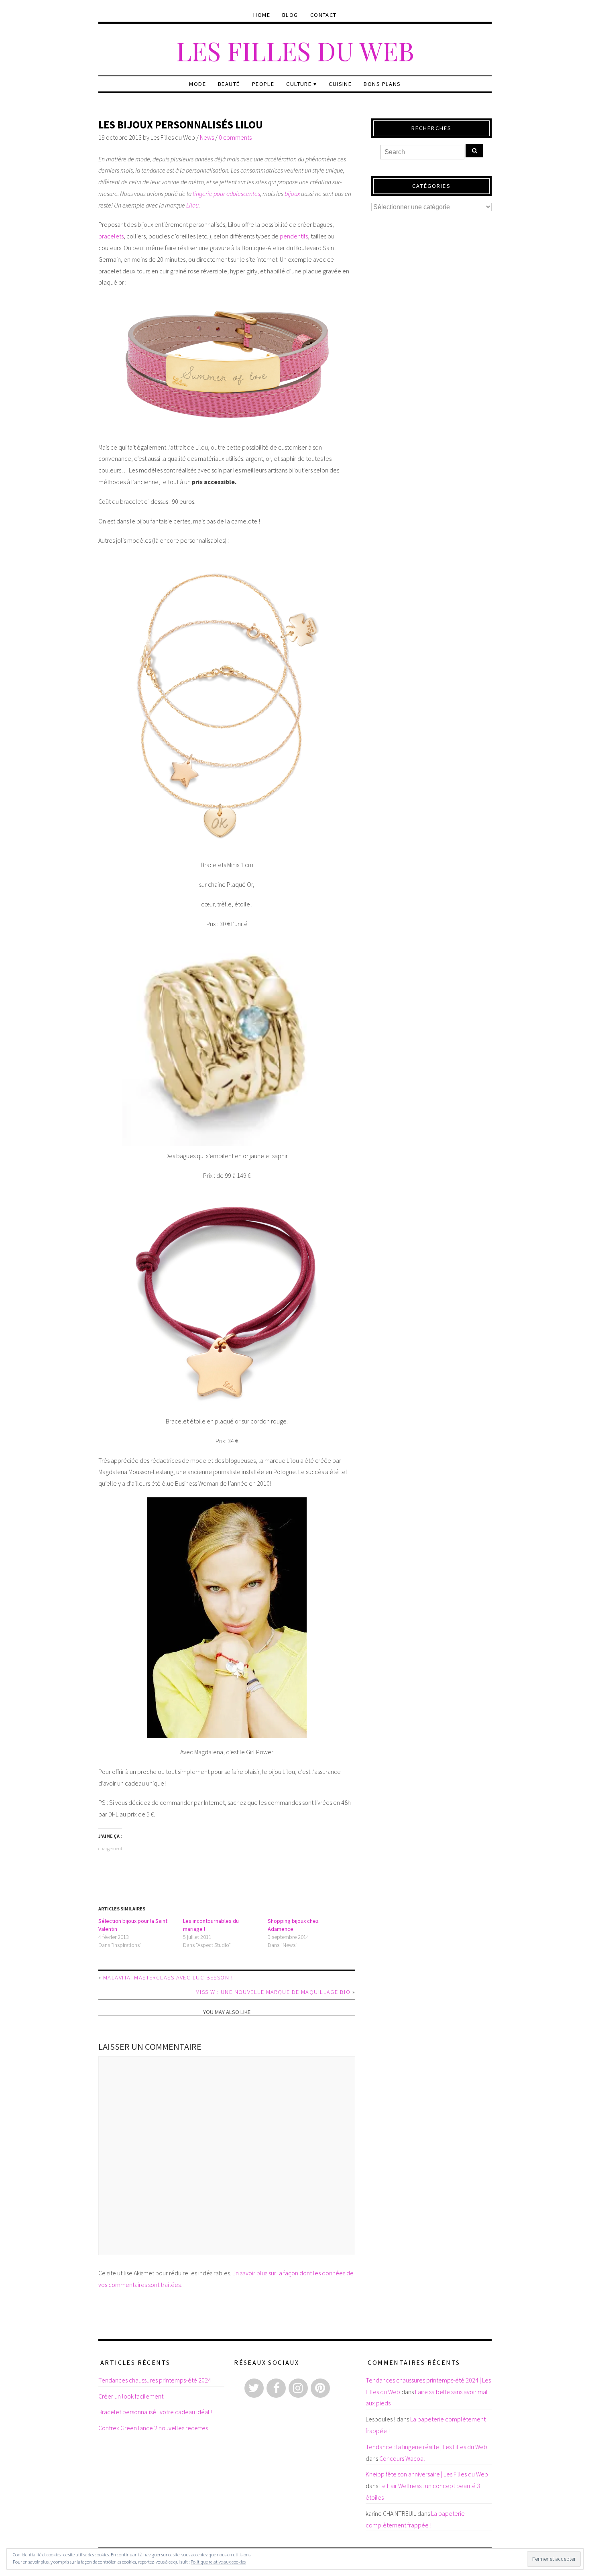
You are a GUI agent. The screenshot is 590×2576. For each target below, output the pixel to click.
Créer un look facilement (131, 2396)
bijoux (292, 193)
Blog (290, 15)
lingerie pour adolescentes (226, 193)
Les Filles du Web (295, 50)
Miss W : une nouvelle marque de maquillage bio (273, 1992)
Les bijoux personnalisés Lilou (181, 125)
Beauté (229, 84)
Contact (323, 15)
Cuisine (340, 84)
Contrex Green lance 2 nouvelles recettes (153, 2428)
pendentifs (294, 236)
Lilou (192, 205)
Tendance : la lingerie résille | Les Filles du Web (426, 2447)
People (263, 84)
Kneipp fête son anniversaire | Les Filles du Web (427, 2474)
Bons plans (382, 84)
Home (262, 15)
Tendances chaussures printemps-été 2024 (155, 2380)
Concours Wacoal (402, 2458)
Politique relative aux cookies (218, 2562)
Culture (299, 84)
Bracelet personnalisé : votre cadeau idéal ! (155, 2412)
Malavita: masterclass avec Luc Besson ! (168, 1977)
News (207, 137)
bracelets (111, 236)
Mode (197, 84)
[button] (227, 365)
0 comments (235, 137)
